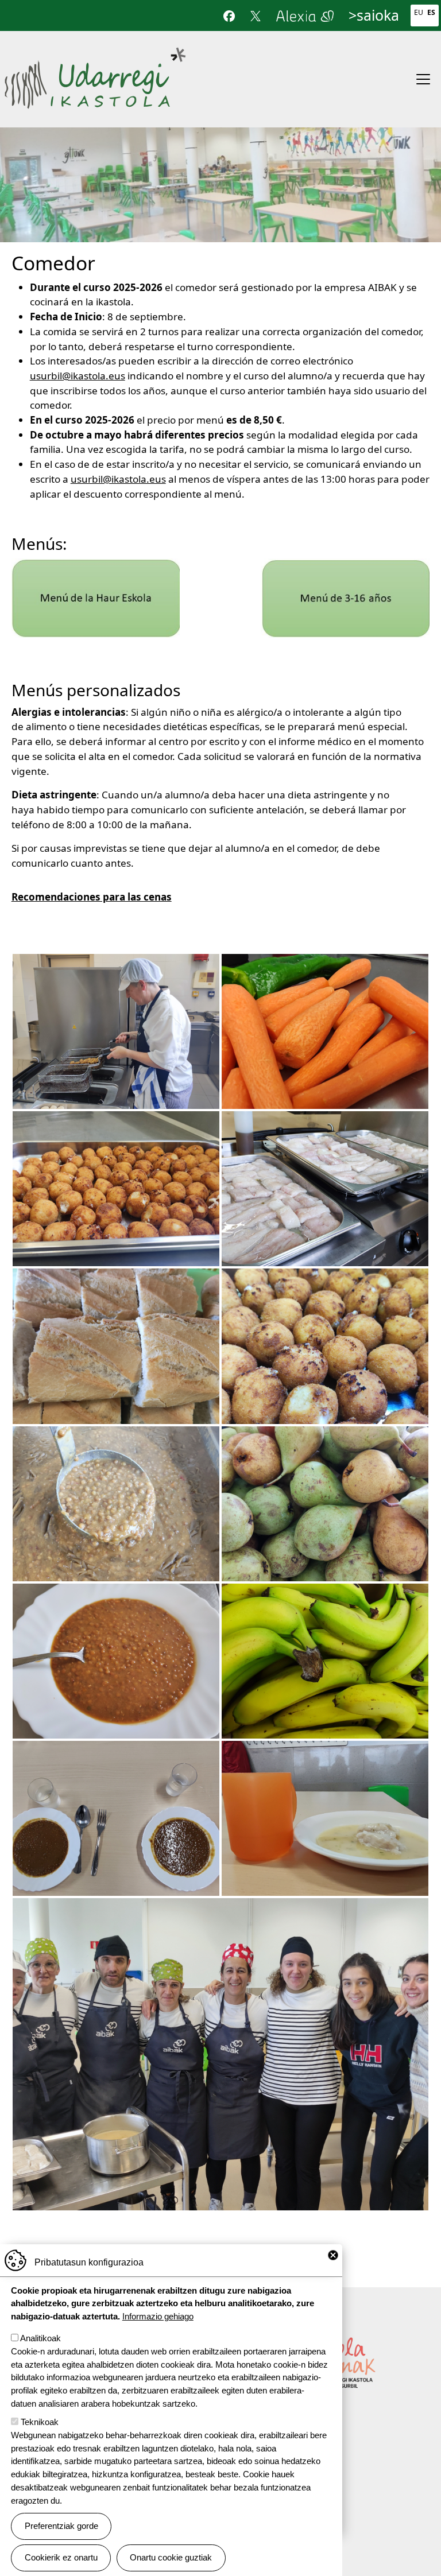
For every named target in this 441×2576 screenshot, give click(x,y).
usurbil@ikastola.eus (78, 376)
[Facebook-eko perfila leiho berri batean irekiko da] (229, 15)
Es (431, 12)
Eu (419, 12)
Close (333, 2255)
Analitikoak (40, 2338)
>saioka (374, 15)
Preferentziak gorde (61, 2526)
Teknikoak (40, 2422)
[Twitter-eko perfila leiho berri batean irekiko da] (256, 15)
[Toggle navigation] (423, 79)
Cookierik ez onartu (61, 2557)
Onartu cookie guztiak (171, 2557)
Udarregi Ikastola (95, 53)
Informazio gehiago (158, 2316)
